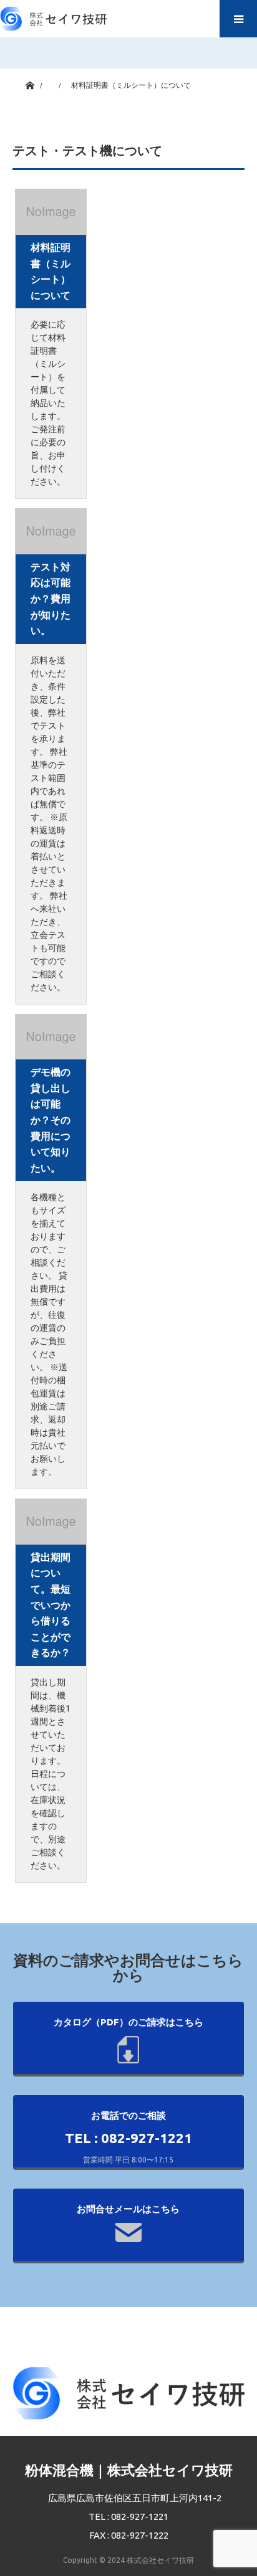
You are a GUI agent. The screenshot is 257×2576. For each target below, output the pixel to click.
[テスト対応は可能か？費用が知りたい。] (51, 531)
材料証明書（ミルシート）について (51, 271)
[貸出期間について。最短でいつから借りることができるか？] (51, 1522)
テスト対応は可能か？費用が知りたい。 (51, 599)
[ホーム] (30, 83)
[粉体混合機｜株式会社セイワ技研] (53, 16)
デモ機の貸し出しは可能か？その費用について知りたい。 (51, 1120)
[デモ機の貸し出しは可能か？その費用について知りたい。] (51, 1037)
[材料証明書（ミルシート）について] (51, 212)
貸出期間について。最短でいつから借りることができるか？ (51, 1605)
